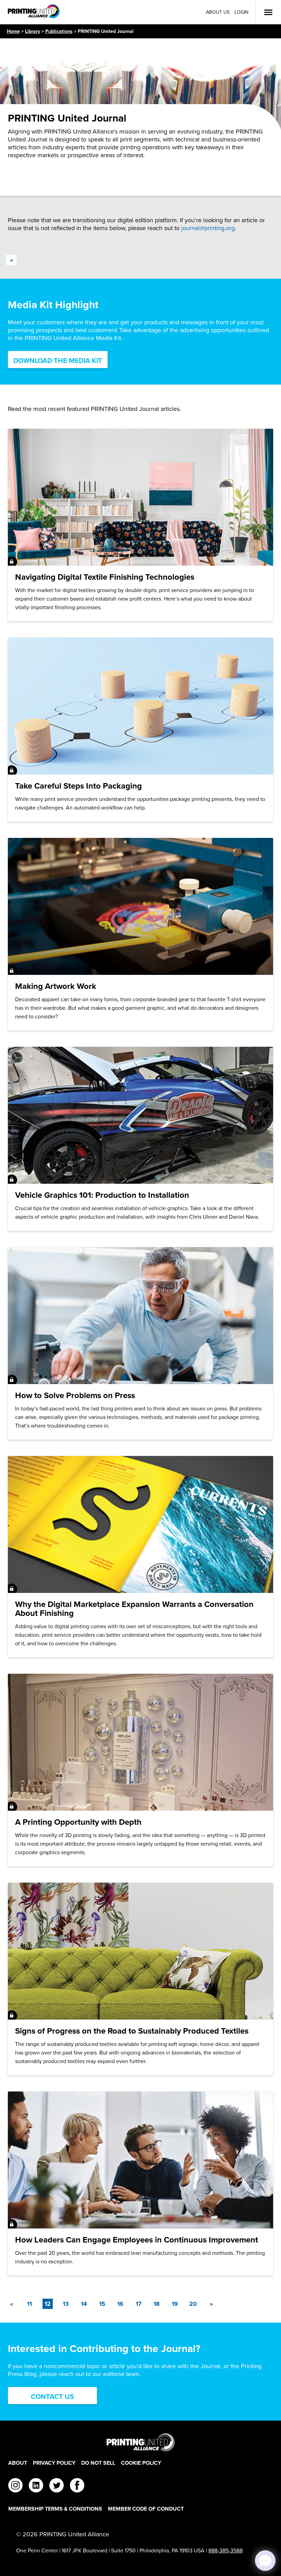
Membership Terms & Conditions (55, 2509)
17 (139, 2304)
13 (66, 2304)
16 (120, 2304)
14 (84, 2304)
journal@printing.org (208, 228)
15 (102, 2304)
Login (241, 12)
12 (49, 2304)
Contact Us (52, 2397)
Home (13, 31)
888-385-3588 (225, 2550)
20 (193, 2304)
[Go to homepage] (140, 2442)
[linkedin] (36, 2486)
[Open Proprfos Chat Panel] (265, 2561)
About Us (218, 12)
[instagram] (15, 2486)
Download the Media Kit (58, 361)
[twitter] (57, 2486)
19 (175, 2304)
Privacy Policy (54, 2463)
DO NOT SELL (98, 2463)
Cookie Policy (141, 2463)
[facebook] (77, 2486)
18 (157, 2304)
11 (29, 2304)
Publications (59, 31)
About (18, 2463)
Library (33, 31)
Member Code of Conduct (146, 2509)
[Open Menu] (268, 12)
